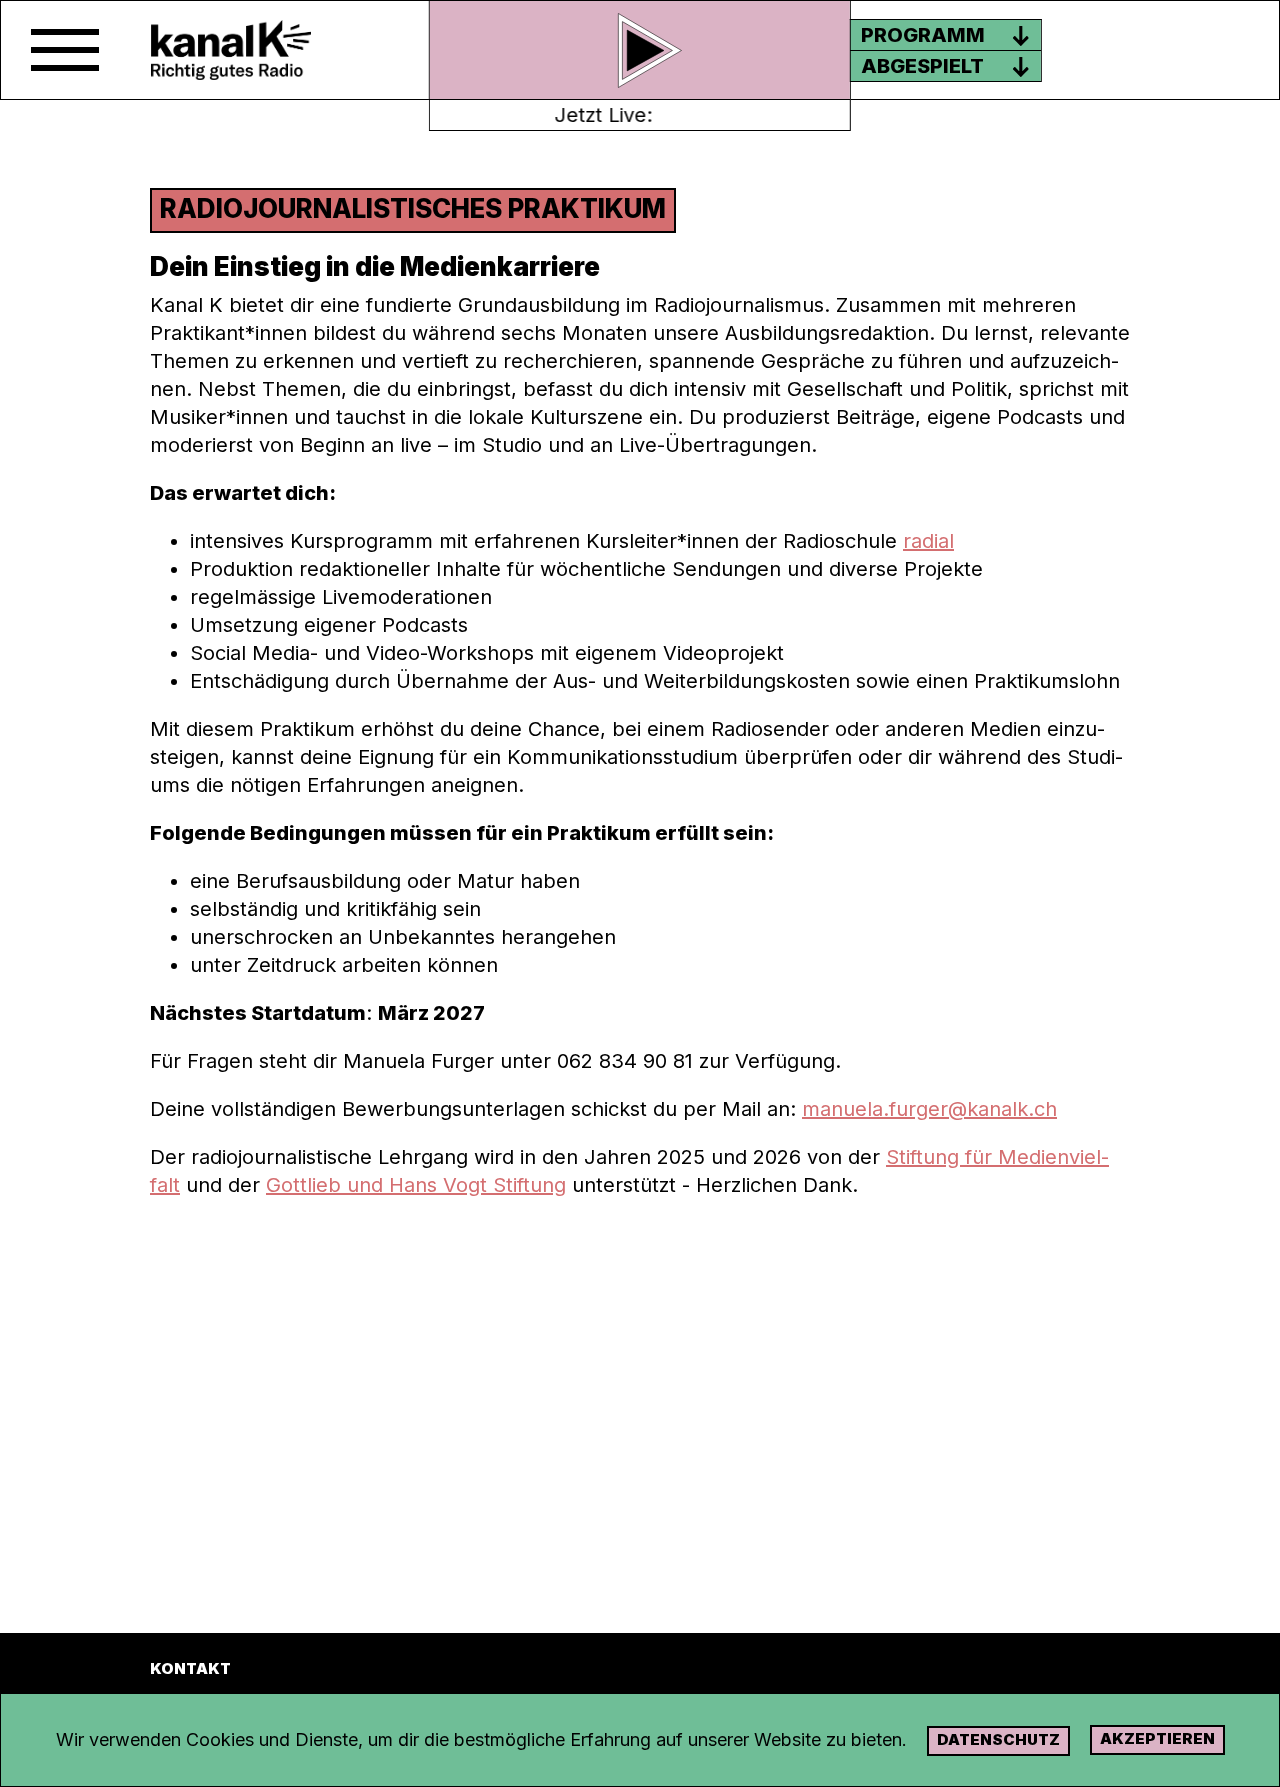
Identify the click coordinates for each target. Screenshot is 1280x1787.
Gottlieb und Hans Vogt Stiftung (416, 1185)
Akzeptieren (1157, 1738)
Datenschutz (998, 1739)
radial (928, 541)
